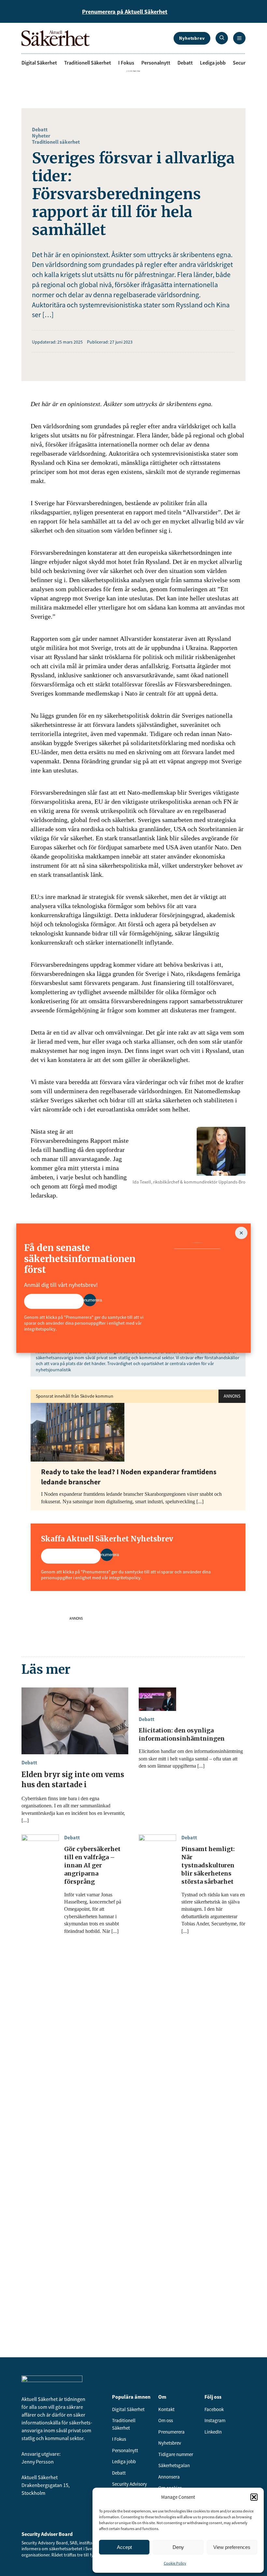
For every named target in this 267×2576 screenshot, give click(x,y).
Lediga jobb (213, 63)
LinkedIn (213, 2432)
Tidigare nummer (176, 2454)
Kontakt (166, 2409)
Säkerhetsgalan (174, 2465)
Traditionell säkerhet (56, 142)
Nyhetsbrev (192, 38)
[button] (254, 2497)
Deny (178, 2547)
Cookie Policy (175, 2563)
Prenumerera (171, 2432)
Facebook (214, 2409)
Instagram (215, 2420)
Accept (124, 2547)
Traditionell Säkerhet (88, 63)
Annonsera (169, 2477)
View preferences (232, 2547)
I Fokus (126, 63)
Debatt (185, 63)
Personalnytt (156, 63)
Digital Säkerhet (39, 63)
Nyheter (41, 136)
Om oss (166, 2420)
